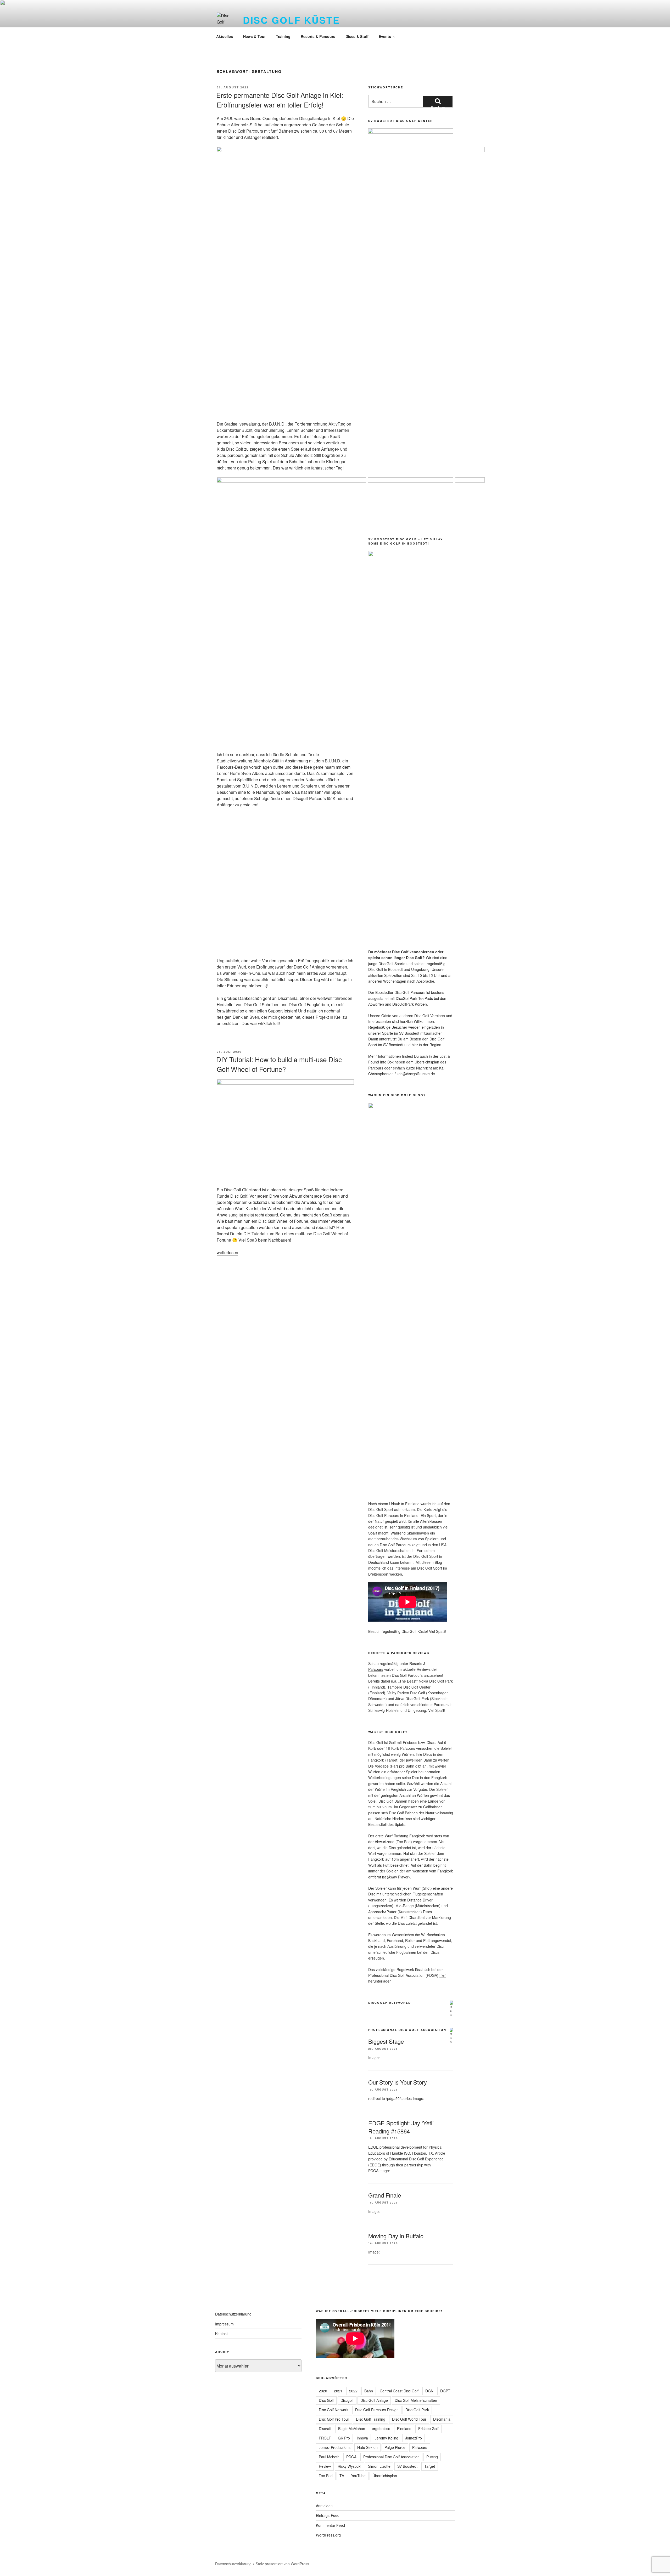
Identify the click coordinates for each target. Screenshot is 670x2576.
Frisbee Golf (428, 2428)
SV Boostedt (407, 2466)
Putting (432, 2457)
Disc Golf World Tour (409, 2419)
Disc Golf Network (334, 2410)
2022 (353, 2391)
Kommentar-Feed (330, 2525)
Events (385, 36)
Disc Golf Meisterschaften (416, 2400)
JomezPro (414, 2438)
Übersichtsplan (385, 2476)
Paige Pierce (395, 2447)
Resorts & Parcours (318, 36)
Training (283, 36)
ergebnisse (381, 2428)
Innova (362, 2438)
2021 (338, 2391)
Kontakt (221, 2334)
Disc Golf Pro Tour (334, 2419)
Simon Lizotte (379, 2466)
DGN (429, 2391)
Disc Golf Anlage (374, 2400)
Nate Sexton (367, 2447)
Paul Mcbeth (329, 2457)
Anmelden (324, 2506)
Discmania (442, 2419)
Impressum (224, 2324)
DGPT (445, 2391)
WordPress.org (328, 2535)
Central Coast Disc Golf (399, 2391)
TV (342, 2476)
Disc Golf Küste (291, 20)
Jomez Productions (335, 2447)
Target (430, 2466)
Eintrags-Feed (328, 2515)
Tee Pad (326, 2476)
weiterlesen (227, 1252)
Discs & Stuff (357, 36)
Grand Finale (385, 2195)
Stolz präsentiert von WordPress (282, 2564)
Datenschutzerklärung (233, 2314)
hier (443, 1975)
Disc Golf (326, 2400)
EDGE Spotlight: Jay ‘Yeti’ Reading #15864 (401, 2127)
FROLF (325, 2438)
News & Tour (254, 36)
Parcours (420, 2447)
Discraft (325, 2428)
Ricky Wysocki (349, 2466)
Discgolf (347, 2400)
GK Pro (344, 2438)
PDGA (351, 2457)
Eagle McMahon (352, 2428)
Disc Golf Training (371, 2419)
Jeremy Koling (387, 2438)
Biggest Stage (386, 2041)
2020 (323, 2391)
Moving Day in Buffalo (396, 2236)
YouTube (358, 2476)
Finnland (404, 2428)
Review (325, 2466)
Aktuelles (225, 36)
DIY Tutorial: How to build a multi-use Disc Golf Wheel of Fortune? (279, 1064)
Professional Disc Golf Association (407, 2030)
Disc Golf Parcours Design (377, 2410)
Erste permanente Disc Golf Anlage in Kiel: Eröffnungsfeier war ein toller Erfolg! (280, 100)
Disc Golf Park (417, 2410)
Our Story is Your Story (398, 2082)
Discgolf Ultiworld (390, 2003)
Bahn (369, 2391)
